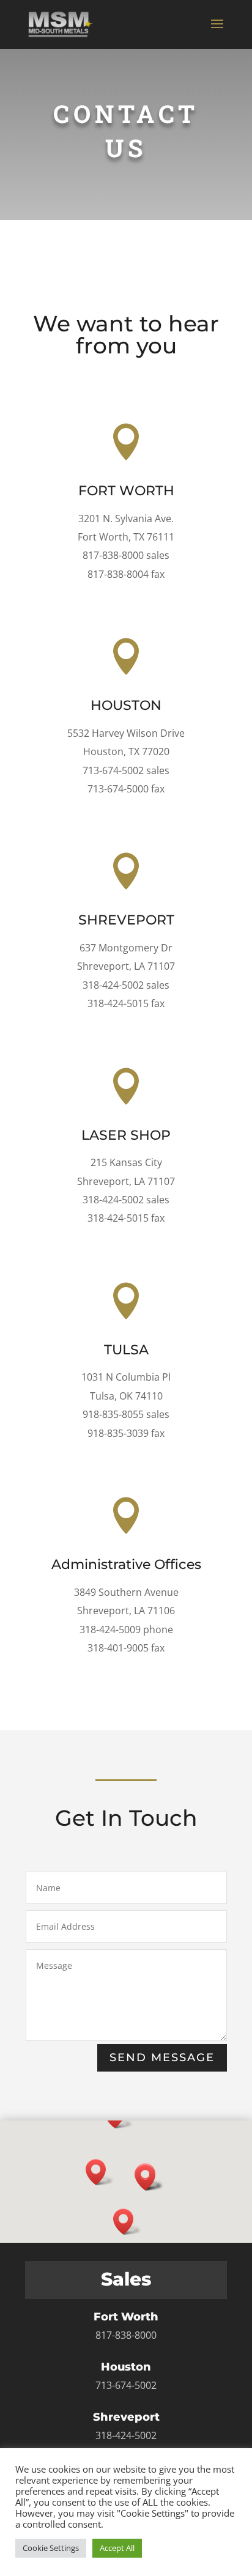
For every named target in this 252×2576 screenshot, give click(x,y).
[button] (100, 2172)
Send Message (162, 2057)
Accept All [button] (117, 2548)
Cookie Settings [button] (51, 2548)
